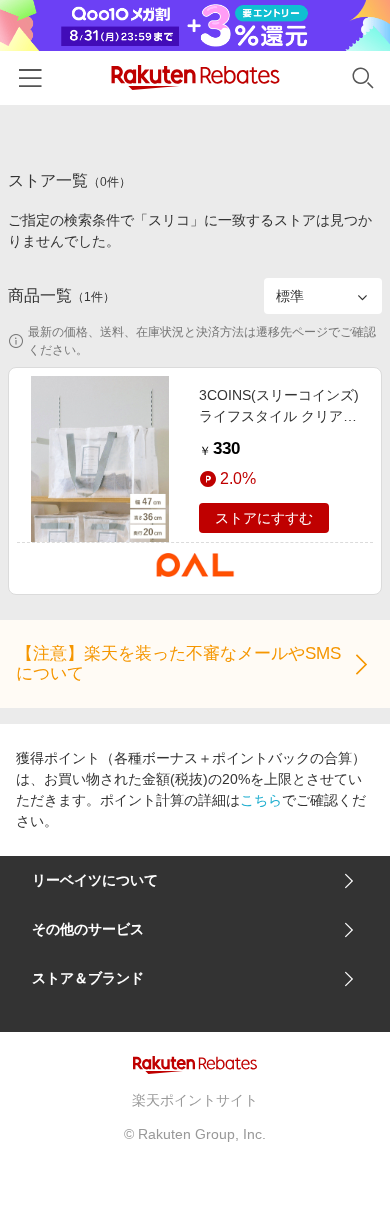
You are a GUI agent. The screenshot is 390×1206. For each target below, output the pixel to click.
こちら (261, 800)
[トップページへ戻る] (195, 77)
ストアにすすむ (264, 518)
